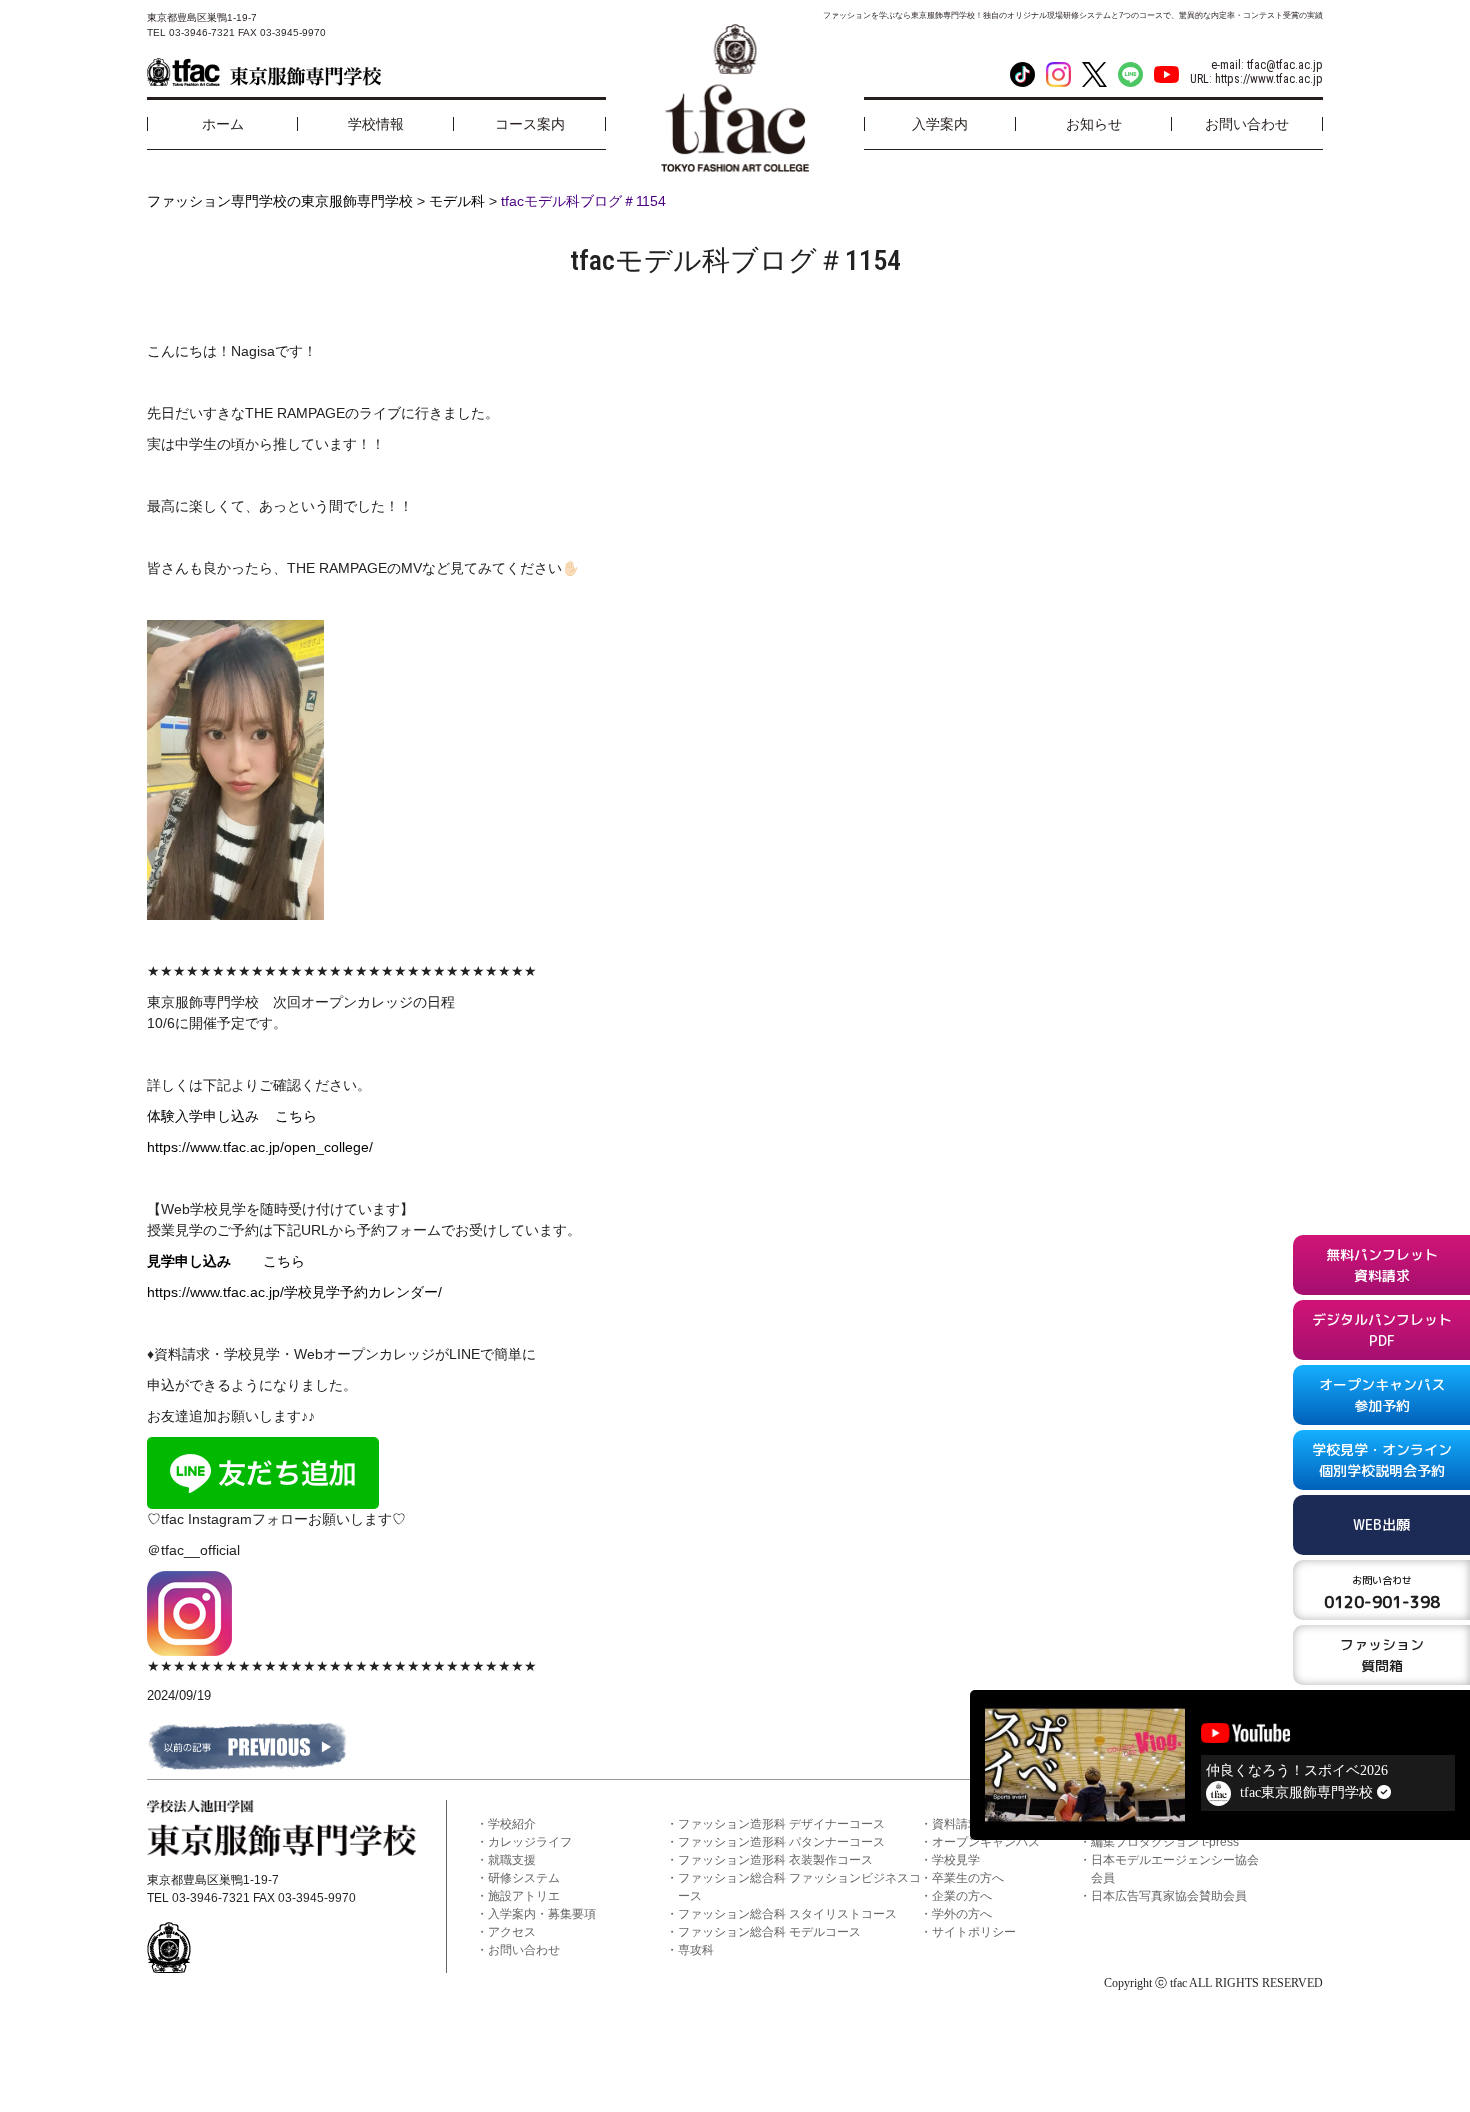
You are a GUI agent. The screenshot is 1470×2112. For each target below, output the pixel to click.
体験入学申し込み (211, 1116)
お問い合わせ (524, 1950)
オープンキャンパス (986, 1842)
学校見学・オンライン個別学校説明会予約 (1382, 1460)
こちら (296, 1116)
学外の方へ (962, 1914)
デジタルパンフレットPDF (1382, 1330)
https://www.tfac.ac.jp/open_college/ (260, 1147)
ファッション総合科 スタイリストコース (787, 1914)
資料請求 (956, 1824)
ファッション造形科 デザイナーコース (781, 1824)
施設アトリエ (524, 1896)
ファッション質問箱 (1382, 1655)
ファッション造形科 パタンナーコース (781, 1842)
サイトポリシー (974, 1932)
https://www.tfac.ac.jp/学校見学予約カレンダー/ (294, 1292)
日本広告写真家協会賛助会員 (1169, 1896)
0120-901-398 (1382, 1593)
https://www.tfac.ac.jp (1269, 79)
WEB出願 (1381, 1524)
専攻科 (696, 1950)
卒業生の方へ (968, 1878)
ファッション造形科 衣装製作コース (775, 1860)
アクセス (512, 1932)
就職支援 (512, 1860)
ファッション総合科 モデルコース (769, 1932)
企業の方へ (962, 1896)
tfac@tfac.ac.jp (1285, 65)
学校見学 (956, 1860)
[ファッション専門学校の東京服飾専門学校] (264, 72)
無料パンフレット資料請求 (1382, 1265)
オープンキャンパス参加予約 (1382, 1395)
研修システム (524, 1878)
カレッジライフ (530, 1842)
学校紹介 (512, 1824)
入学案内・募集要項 (542, 1914)
